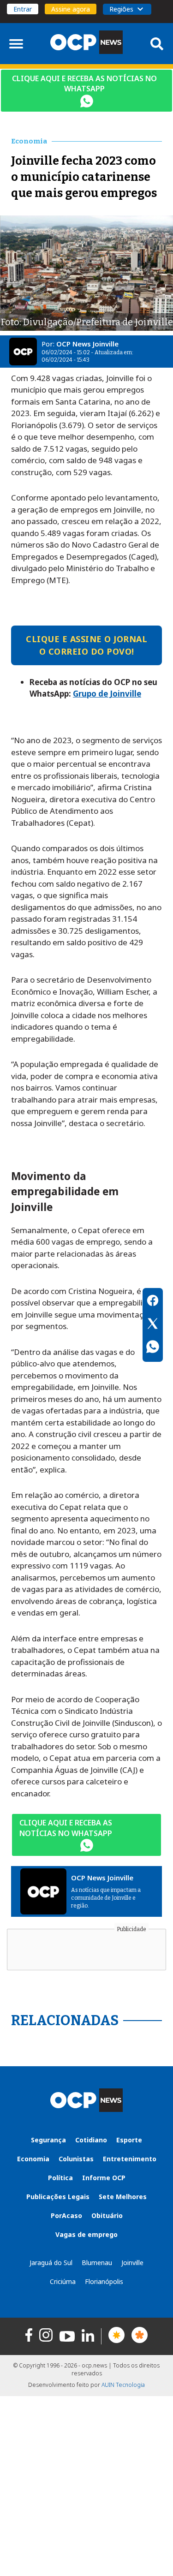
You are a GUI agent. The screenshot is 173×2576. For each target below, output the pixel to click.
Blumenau (97, 2263)
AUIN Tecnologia (123, 2385)
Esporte (129, 2140)
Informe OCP (104, 2178)
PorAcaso (66, 2215)
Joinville (132, 2263)
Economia (33, 2159)
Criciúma (63, 2281)
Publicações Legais (58, 2197)
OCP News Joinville (87, 344)
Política (60, 2178)
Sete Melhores (123, 2197)
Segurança (48, 2140)
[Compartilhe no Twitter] (153, 1325)
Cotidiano (91, 2140)
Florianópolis (104, 2281)
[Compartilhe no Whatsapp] (153, 1348)
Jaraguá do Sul (51, 2263)
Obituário (107, 2215)
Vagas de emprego (86, 2234)
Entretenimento (130, 2159)
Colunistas (76, 2159)
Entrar (23, 9)
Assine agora (71, 9)
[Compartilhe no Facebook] (153, 1302)
